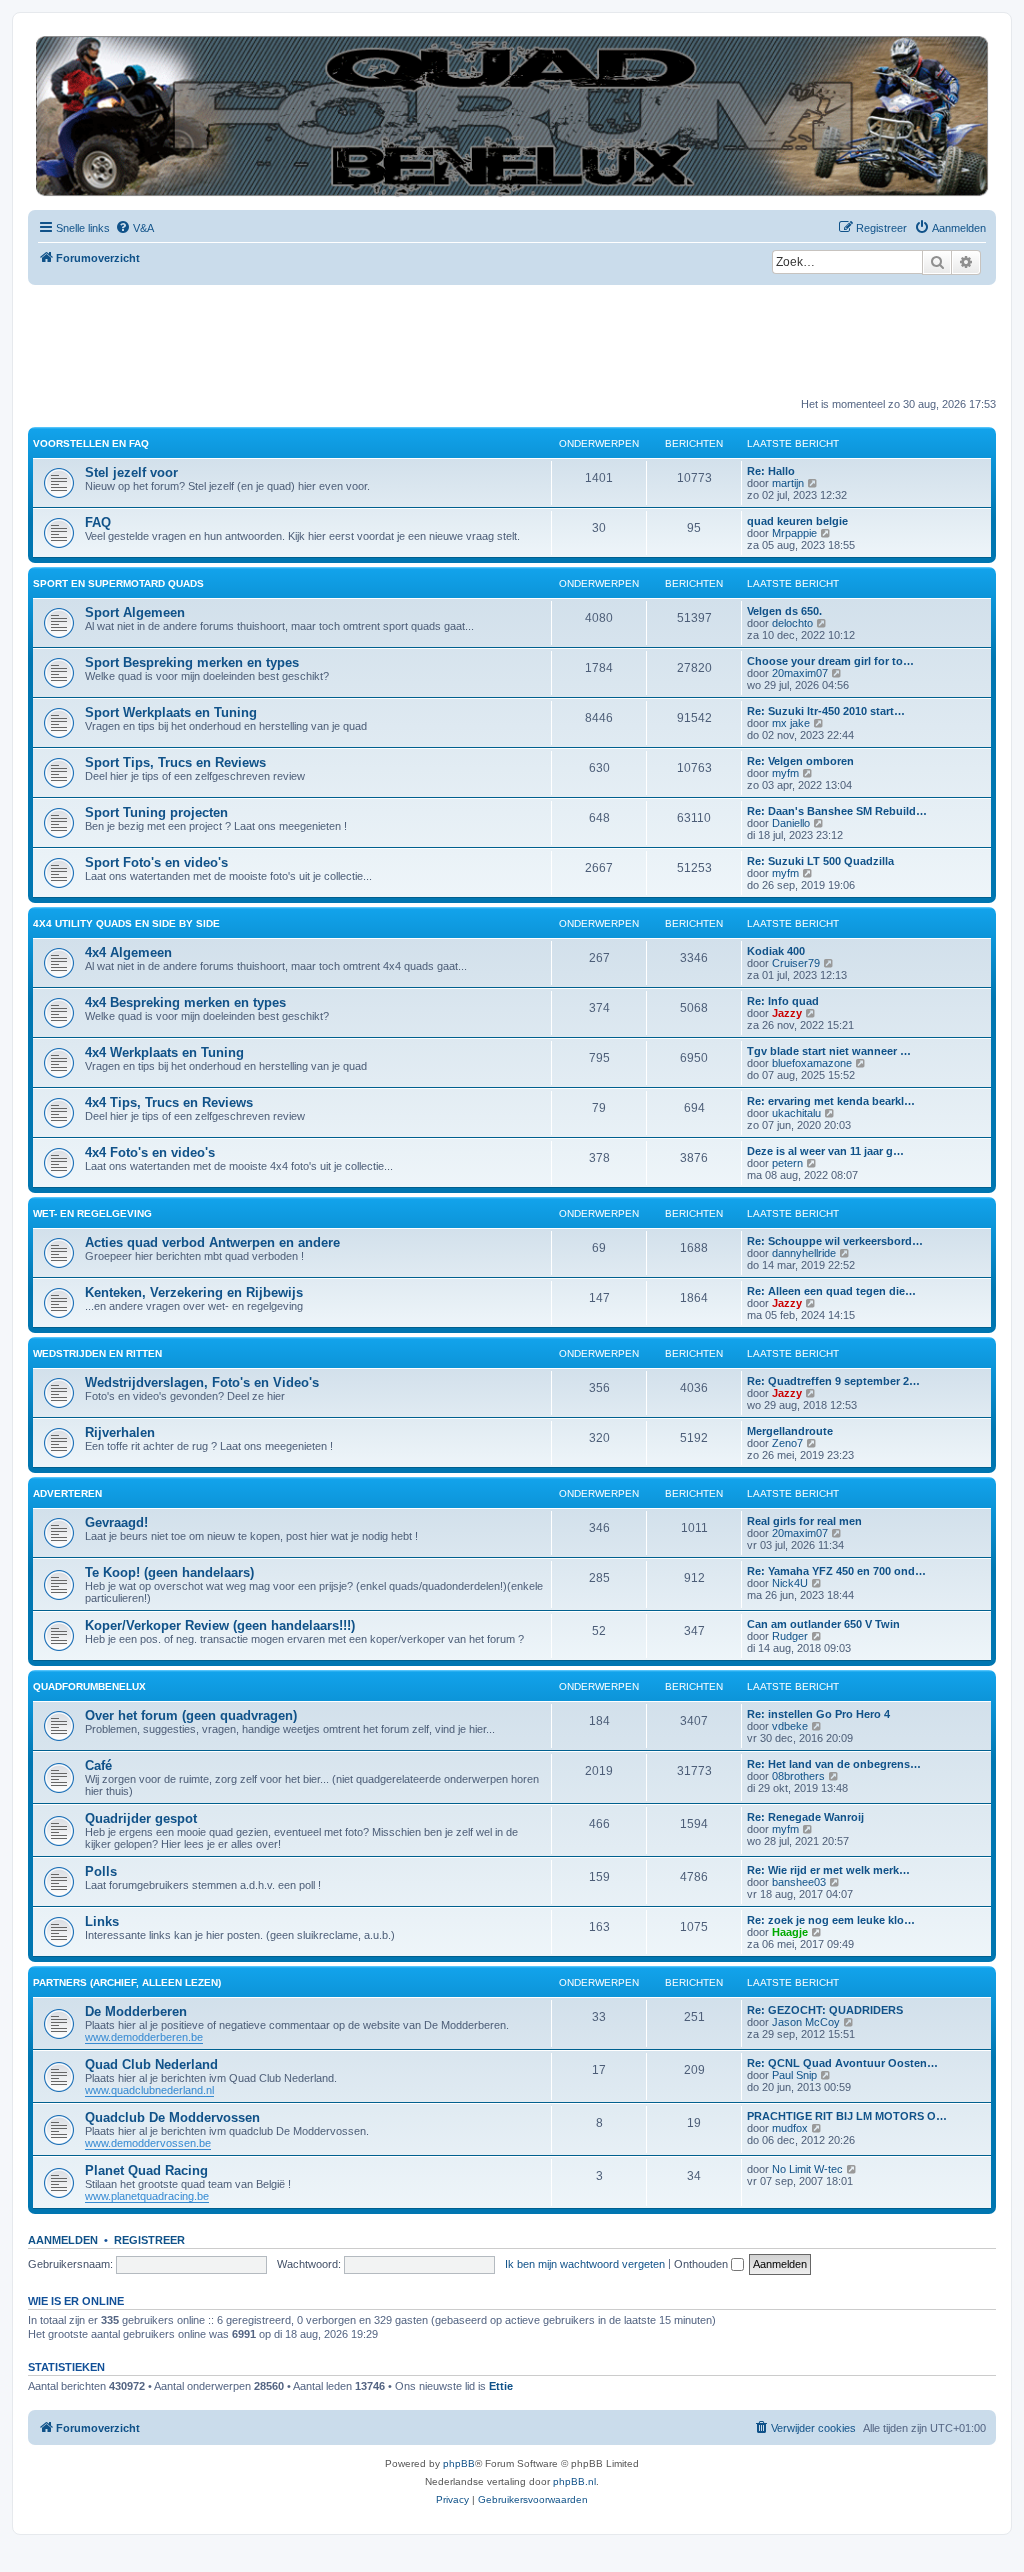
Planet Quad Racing (146, 2170)
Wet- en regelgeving (92, 1213)
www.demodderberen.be (144, 2037)
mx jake (791, 723)
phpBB (459, 2463)
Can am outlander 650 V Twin (823, 1624)
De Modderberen (136, 2011)
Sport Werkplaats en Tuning (171, 712)
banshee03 (799, 1882)
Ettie (501, 2386)
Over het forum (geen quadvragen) (191, 1715)
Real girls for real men (804, 1521)
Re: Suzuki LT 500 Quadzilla (820, 861)
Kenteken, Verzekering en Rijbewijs (194, 1292)
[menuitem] (134, 228)
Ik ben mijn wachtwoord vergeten (585, 2264)
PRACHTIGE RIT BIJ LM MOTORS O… (847, 2116)
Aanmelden (63, 2240)
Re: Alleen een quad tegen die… (831, 1291)
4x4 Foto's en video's (150, 1152)
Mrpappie (794, 533)
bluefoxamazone (812, 1063)
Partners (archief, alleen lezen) (127, 1982)
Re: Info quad (783, 1001)
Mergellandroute (790, 1431)
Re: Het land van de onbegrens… (834, 1764)
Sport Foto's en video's (156, 862)
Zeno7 (787, 1443)
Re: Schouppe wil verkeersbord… (835, 1241)
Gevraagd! (116, 1522)
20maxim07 (800, 673)
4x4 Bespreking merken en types (185, 1002)
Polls (101, 1871)
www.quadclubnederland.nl (149, 2090)
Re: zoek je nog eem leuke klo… (831, 1920)
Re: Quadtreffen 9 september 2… (833, 1381)
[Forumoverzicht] (512, 116)
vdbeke (790, 1726)
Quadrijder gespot (141, 1818)
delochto (792, 623)
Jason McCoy (806, 2022)
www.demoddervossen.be (148, 2143)
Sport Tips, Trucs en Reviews (175, 762)
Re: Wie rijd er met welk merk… (828, 1870)
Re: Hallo (771, 471)
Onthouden (702, 2264)
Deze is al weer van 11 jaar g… (825, 1151)
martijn (788, 483)
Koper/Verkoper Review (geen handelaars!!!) (220, 1625)
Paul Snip (794, 2075)
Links (102, 1921)
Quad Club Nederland (151, 2064)
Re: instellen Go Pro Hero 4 (818, 1714)
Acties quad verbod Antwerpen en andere (212, 1242)
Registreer (149, 2240)
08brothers (798, 1776)
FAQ (98, 522)
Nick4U (790, 1583)
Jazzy (787, 1013)
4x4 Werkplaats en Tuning (164, 1052)
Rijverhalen (120, 1432)
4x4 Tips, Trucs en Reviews (169, 1102)
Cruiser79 (796, 963)
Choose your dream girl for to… (830, 661)
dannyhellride (804, 1253)
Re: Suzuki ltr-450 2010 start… (826, 711)
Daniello (791, 823)
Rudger (790, 1636)
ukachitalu (796, 1113)
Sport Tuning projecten (156, 812)
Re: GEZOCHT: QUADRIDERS (825, 2010)
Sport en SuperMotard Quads (118, 583)
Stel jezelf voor (131, 472)
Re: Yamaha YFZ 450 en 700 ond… (836, 1571)
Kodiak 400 (776, 951)
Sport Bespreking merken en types (192, 662)
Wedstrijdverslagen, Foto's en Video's (202, 1382)
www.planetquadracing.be (147, 2196)
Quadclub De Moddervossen (172, 2117)
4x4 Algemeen (128, 952)
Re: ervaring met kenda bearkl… (831, 1101)
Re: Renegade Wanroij (805, 1817)
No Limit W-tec (807, 2169)
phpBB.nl (574, 2481)
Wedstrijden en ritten (97, 1353)
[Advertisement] (392, 340)
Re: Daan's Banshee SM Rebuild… (837, 811)
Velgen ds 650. (784, 611)
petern (787, 1163)
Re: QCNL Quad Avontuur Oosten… (842, 2063)
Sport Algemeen (135, 612)
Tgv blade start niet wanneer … (829, 1051)
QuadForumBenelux (89, 1686)
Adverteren (67, 1493)
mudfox (790, 2128)
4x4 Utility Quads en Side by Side (126, 923)
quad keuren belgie (797, 521)
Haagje (790, 1932)
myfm (785, 773)
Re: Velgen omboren (800, 761)
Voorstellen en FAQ (91, 443)
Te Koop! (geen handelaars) (169, 1572)
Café (98, 1765)
